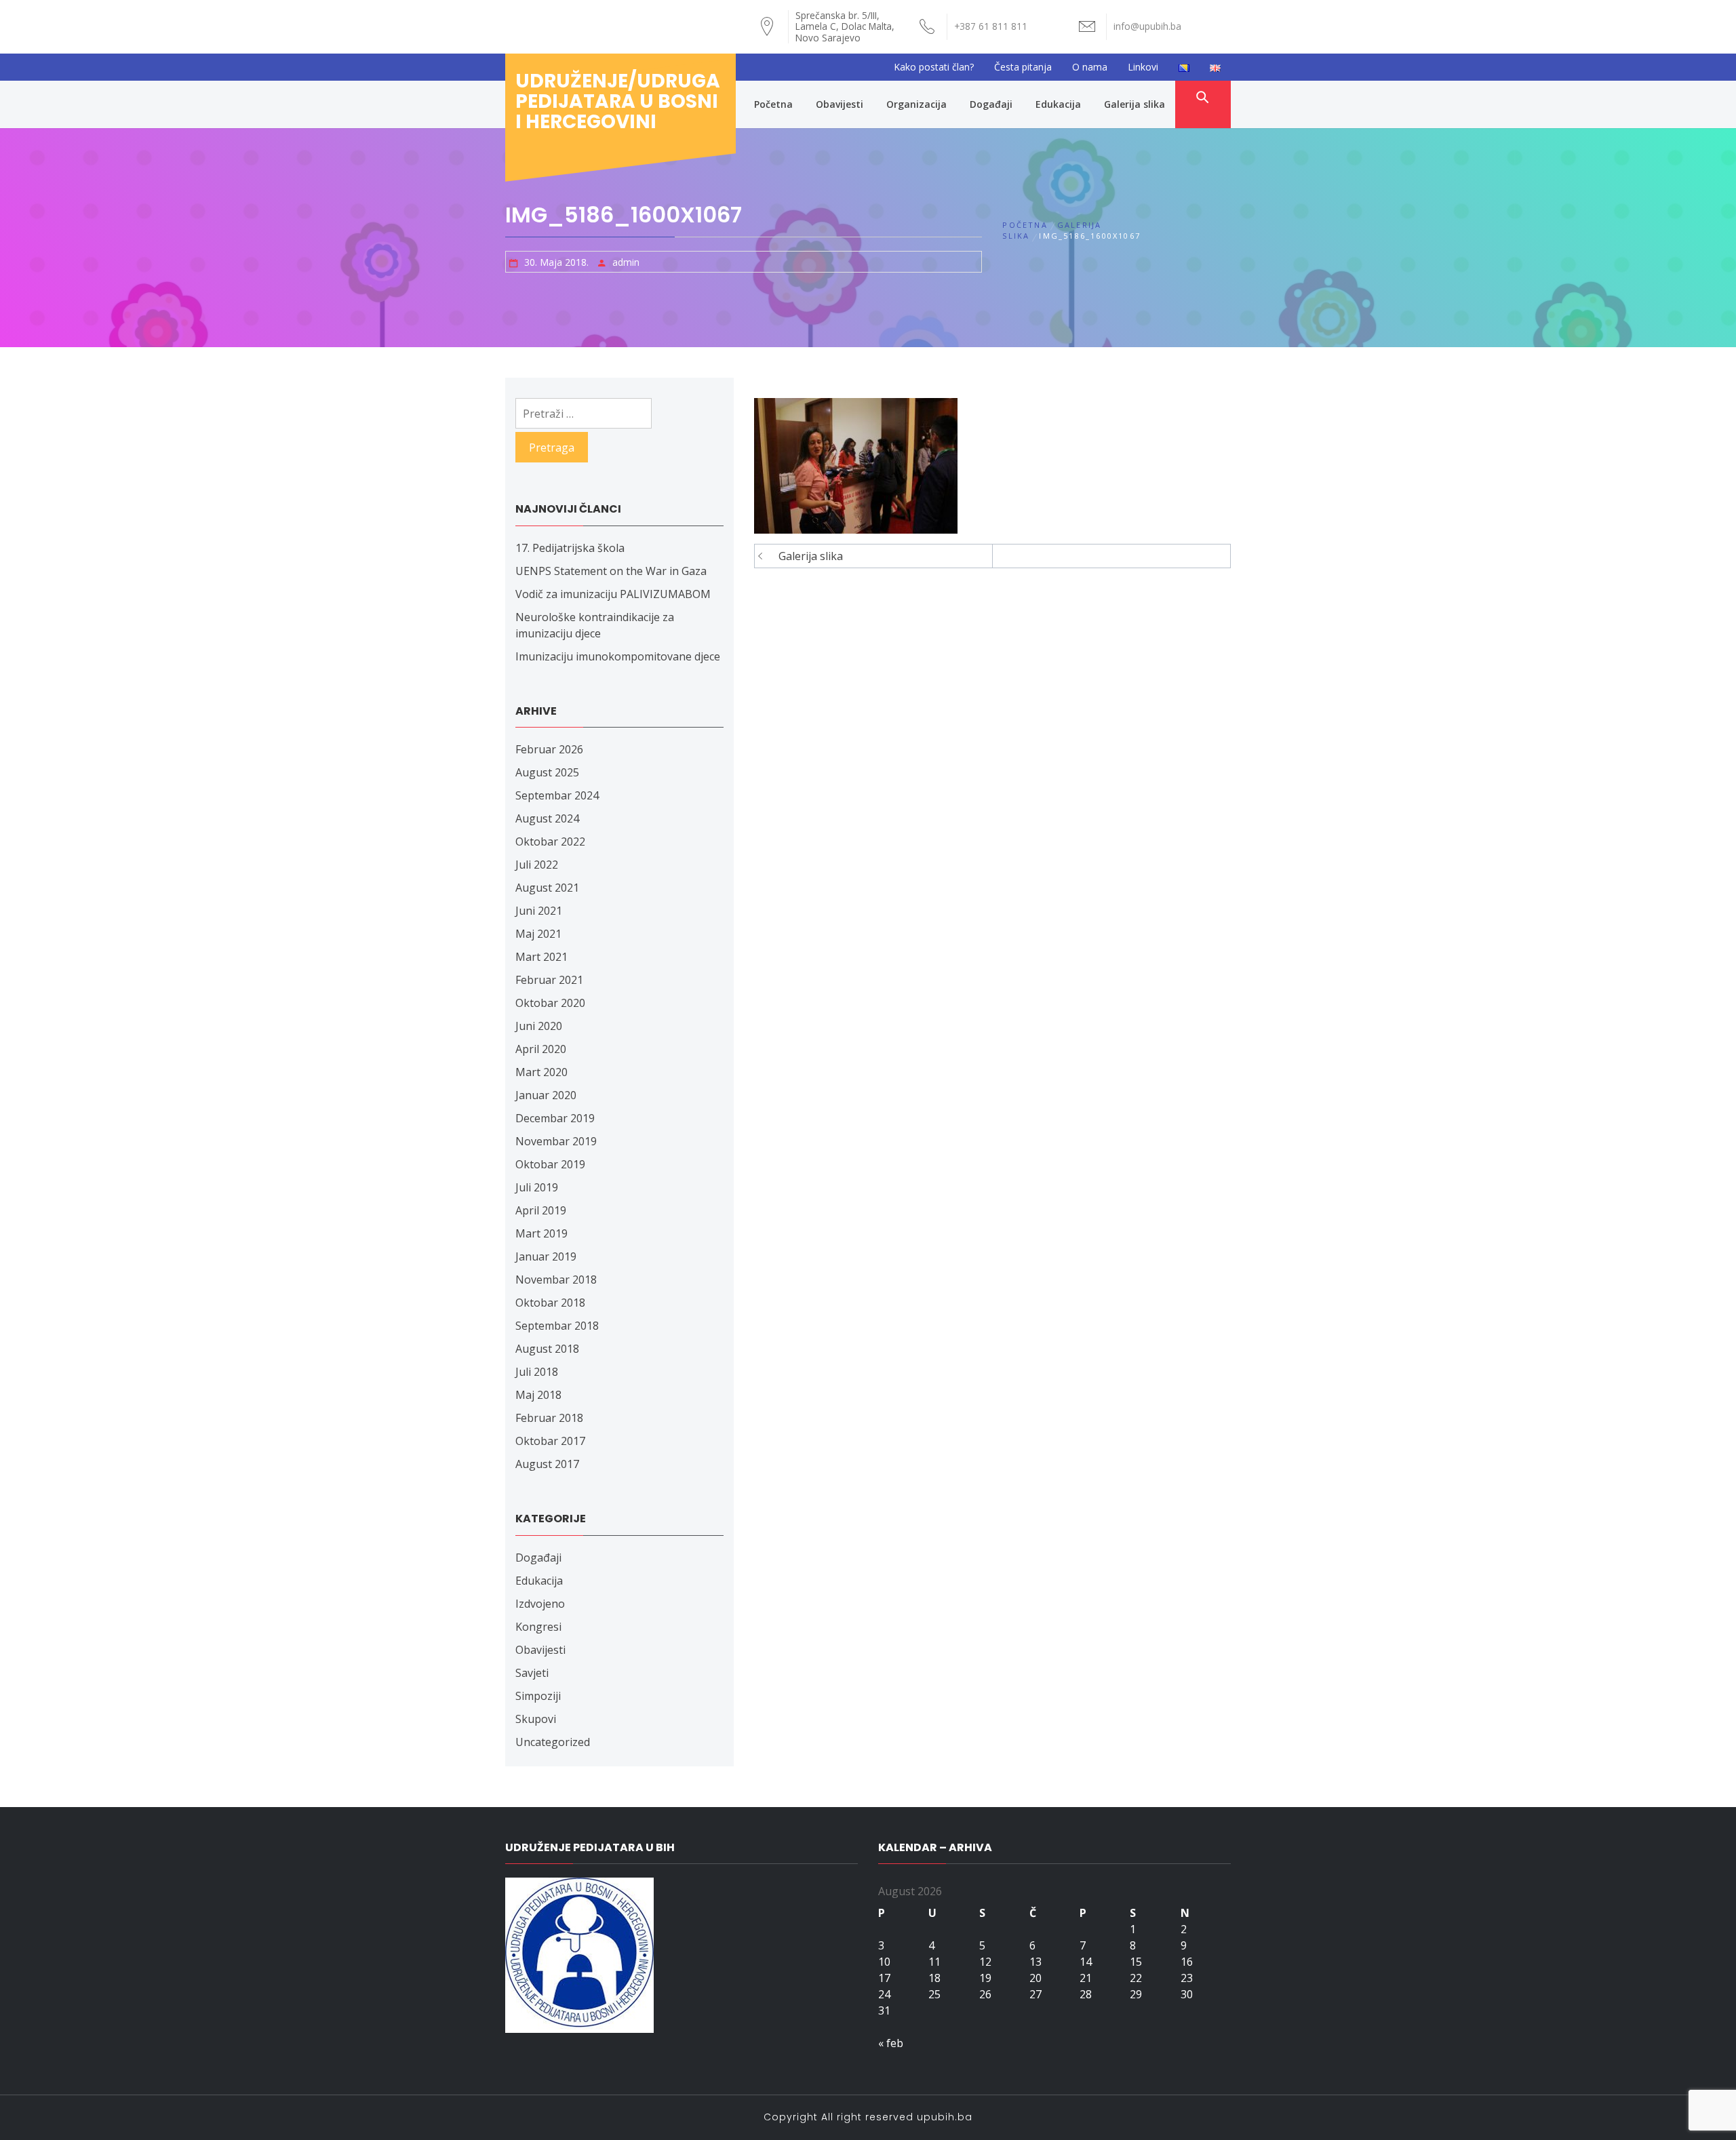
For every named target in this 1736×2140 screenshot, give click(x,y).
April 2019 (541, 1210)
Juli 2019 (537, 1187)
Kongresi (538, 1627)
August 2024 (547, 818)
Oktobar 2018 (550, 1303)
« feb (891, 2043)
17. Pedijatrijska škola (570, 548)
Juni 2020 (539, 1026)
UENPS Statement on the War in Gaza (611, 571)
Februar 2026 (549, 749)
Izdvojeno (540, 1604)
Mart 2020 (541, 1072)
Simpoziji (538, 1696)
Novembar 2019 (556, 1141)
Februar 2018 (549, 1418)
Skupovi (536, 1719)
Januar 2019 (546, 1256)
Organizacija (916, 104)
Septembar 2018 (557, 1326)
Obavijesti (840, 104)
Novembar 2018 (556, 1280)
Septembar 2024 (557, 795)
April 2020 (541, 1049)
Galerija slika (1135, 104)
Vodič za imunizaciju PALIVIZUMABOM (613, 594)
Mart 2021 (541, 957)
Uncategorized (553, 1742)
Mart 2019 (541, 1233)
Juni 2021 (539, 911)
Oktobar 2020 (550, 1003)
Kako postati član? (934, 67)
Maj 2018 (538, 1395)
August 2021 (547, 888)
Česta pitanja (1023, 67)
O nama (1090, 67)
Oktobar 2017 (550, 1441)
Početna (773, 104)
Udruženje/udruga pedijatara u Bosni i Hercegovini (618, 101)
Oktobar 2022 (550, 841)
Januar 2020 (546, 1095)
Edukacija (1058, 104)
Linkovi (1143, 67)
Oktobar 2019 (550, 1164)
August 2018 (547, 1349)
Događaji (991, 104)
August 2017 (547, 1464)
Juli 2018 (537, 1372)
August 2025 (547, 772)
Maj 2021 (538, 934)
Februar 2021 (549, 980)
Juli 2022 (537, 865)
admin (626, 262)
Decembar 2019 (555, 1118)
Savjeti (532, 1673)
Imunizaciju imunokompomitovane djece (618, 656)
